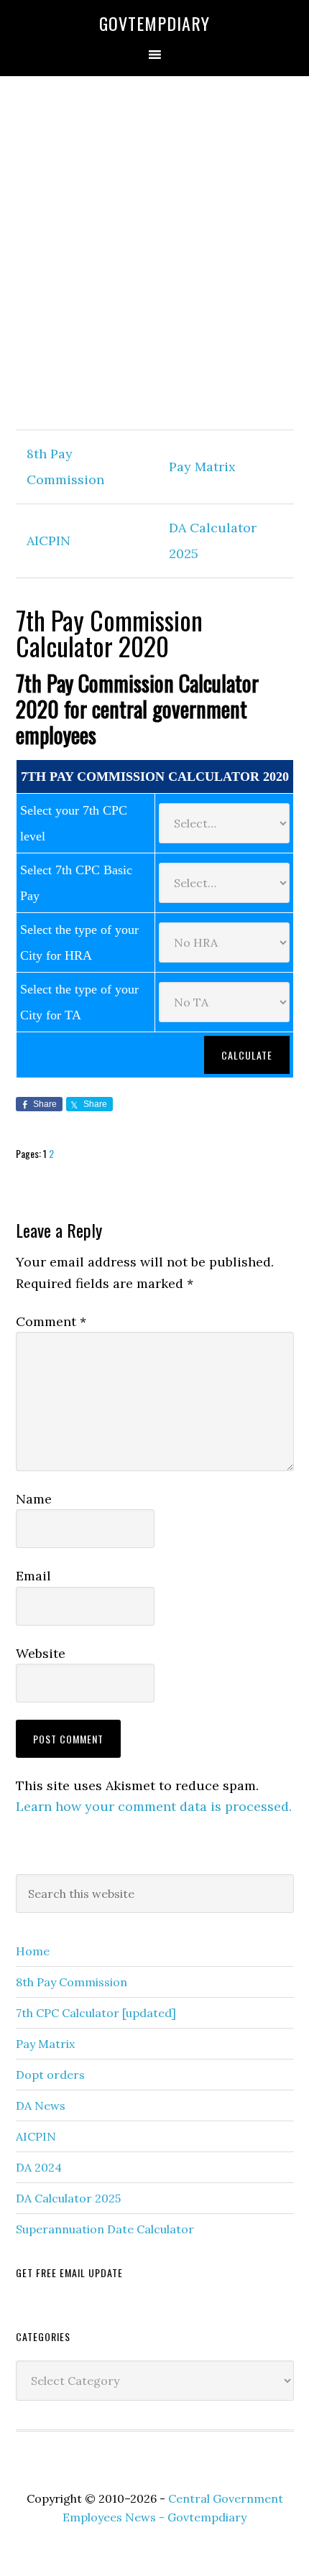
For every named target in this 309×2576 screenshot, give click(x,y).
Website (41, 1653)
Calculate (247, 1055)
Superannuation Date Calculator (105, 2229)
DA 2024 (39, 2167)
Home (33, 1951)
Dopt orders (50, 2075)
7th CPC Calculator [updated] (96, 2013)
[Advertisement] (154, 254)
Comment (51, 1321)
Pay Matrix (202, 467)
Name (34, 1499)
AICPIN (49, 541)
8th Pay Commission (72, 1982)
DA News (41, 2105)
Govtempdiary (154, 23)
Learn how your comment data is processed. (154, 1806)
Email (33, 1576)
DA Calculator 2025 (68, 2198)
